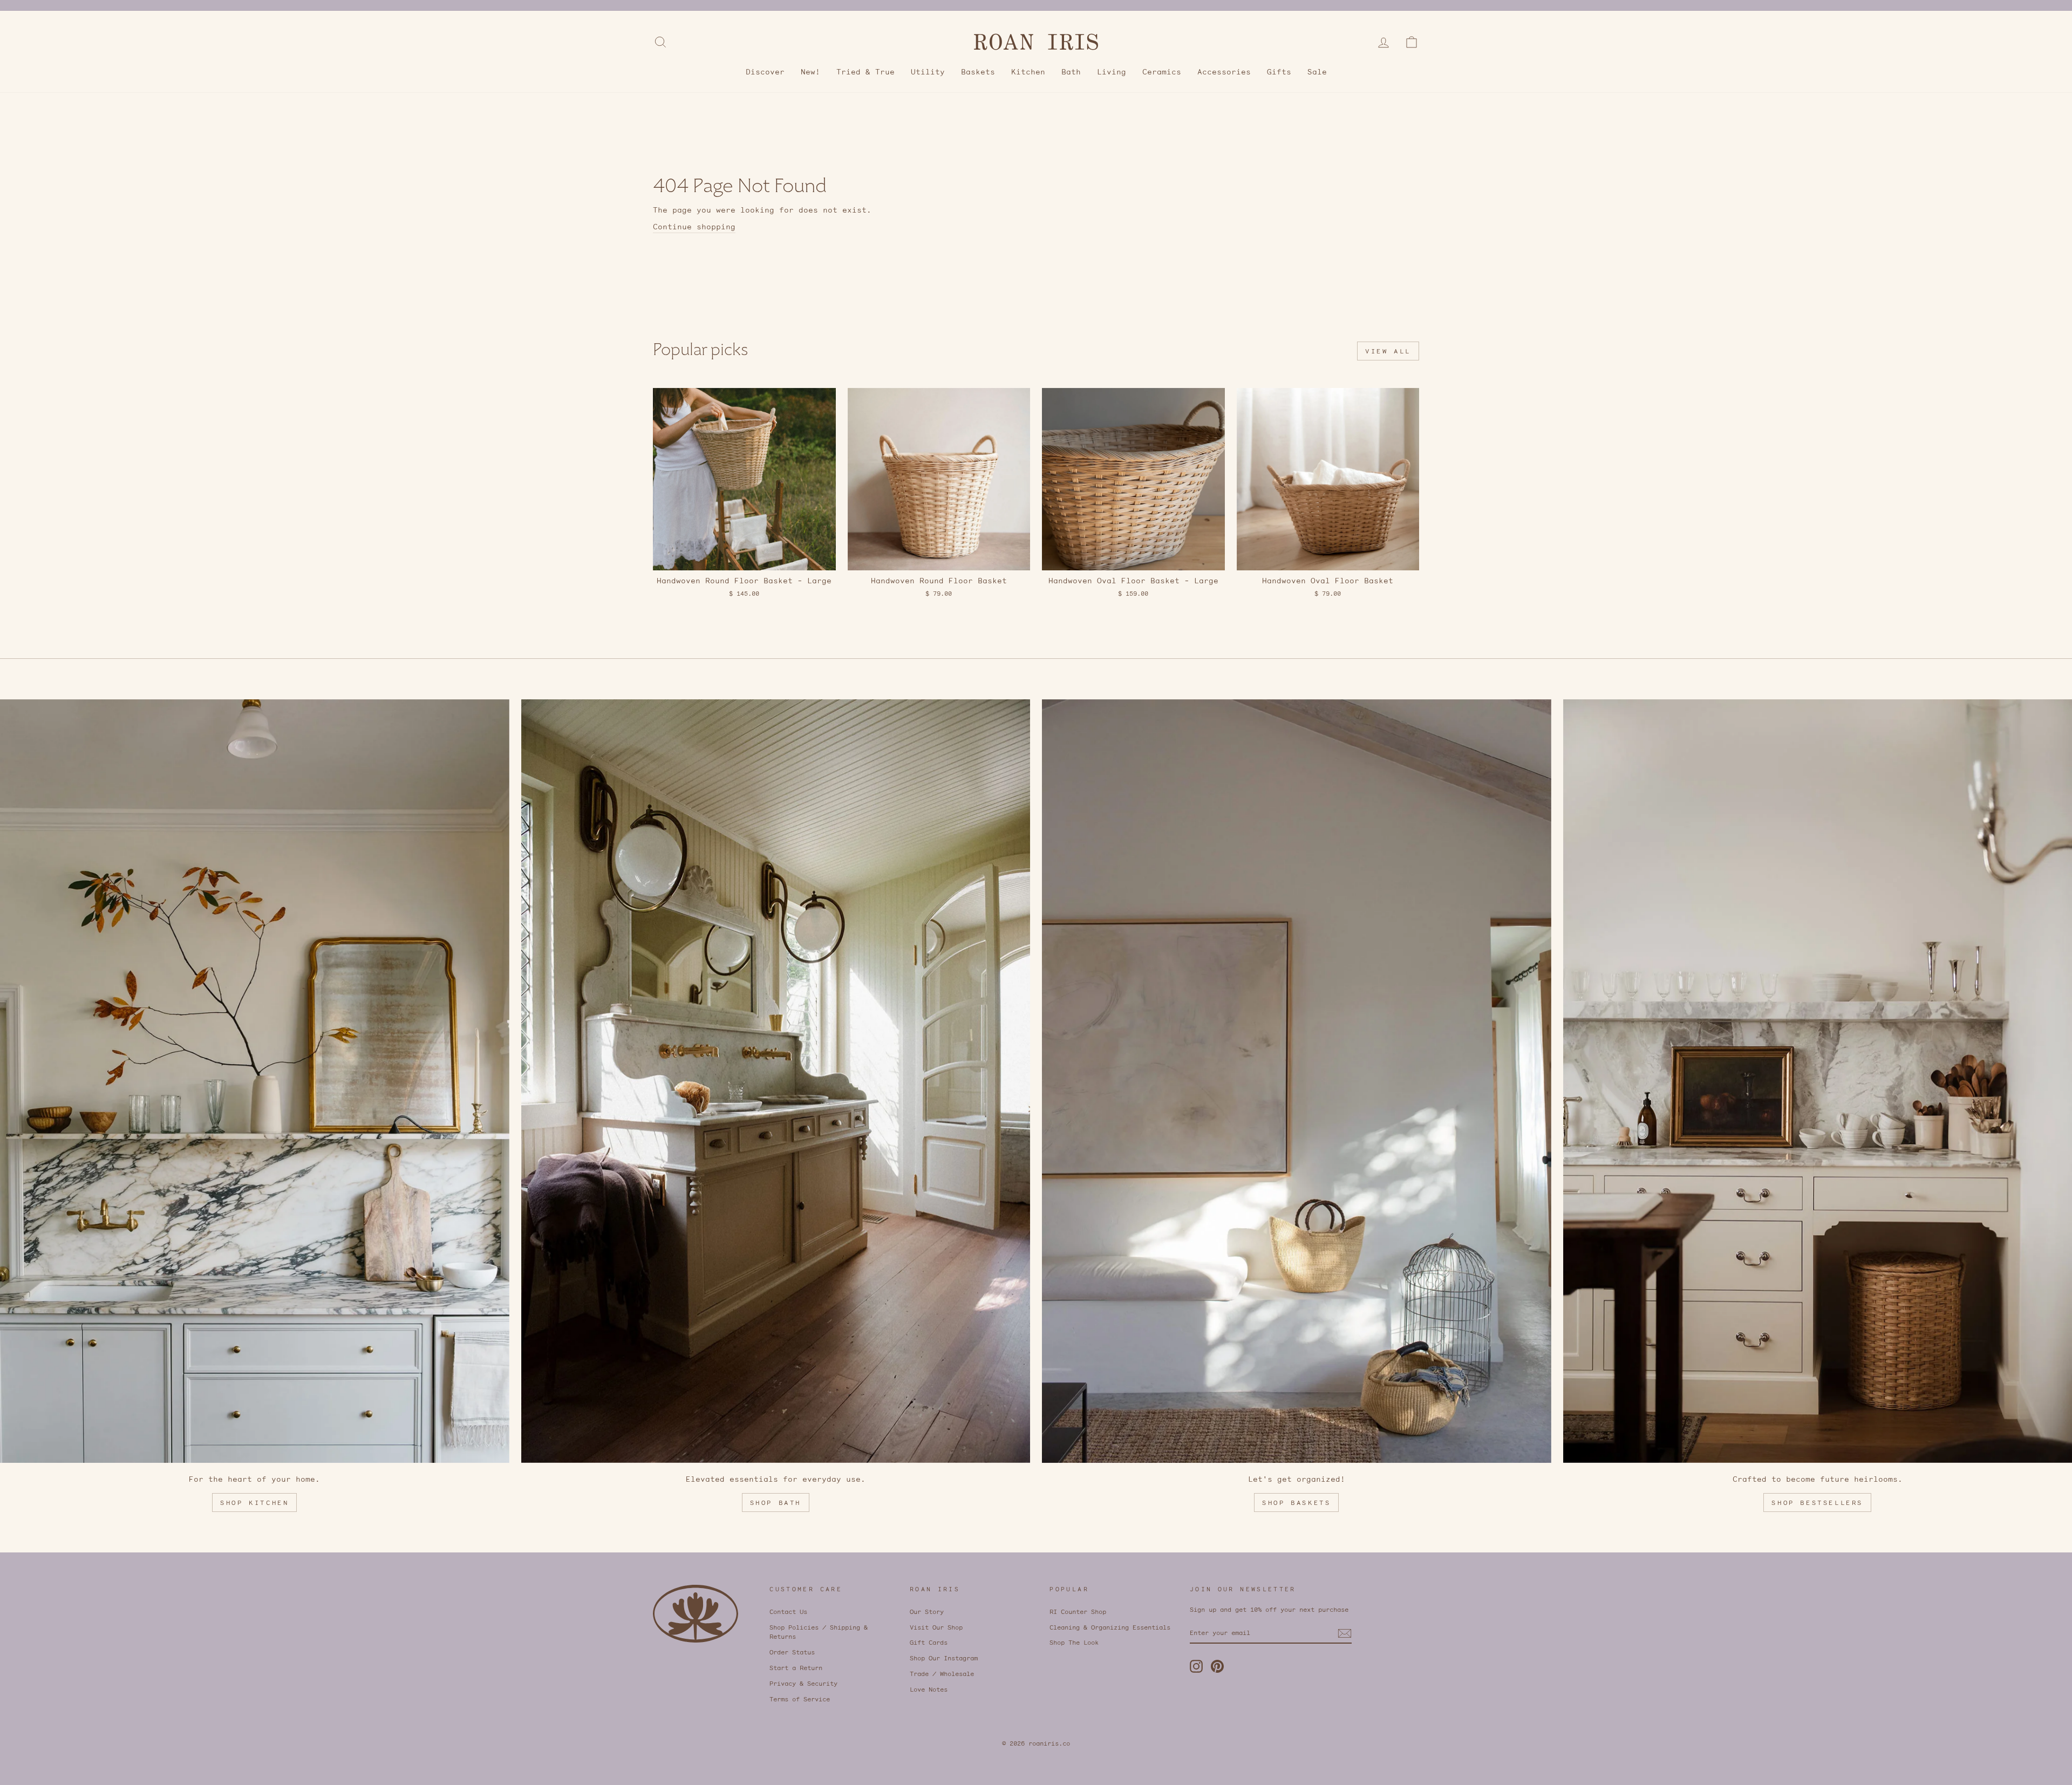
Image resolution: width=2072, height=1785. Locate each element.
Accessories (1224, 72)
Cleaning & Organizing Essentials (1110, 1627)
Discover (765, 72)
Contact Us (788, 1612)
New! (810, 72)
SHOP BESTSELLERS (1817, 1503)
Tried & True (865, 72)
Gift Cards (929, 1642)
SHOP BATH (776, 1503)
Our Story (927, 1612)
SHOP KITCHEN (254, 1503)
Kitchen (1028, 72)
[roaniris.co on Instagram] (1196, 1666)
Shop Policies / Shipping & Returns (819, 1632)
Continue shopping (694, 227)
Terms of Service (800, 1699)
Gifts (1279, 72)
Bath (1071, 72)
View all (1388, 351)
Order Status (792, 1652)
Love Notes (929, 1689)
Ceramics (1162, 72)
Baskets (978, 72)
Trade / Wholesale (942, 1674)
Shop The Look (1074, 1642)
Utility (928, 72)
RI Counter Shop (1078, 1612)
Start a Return (796, 1668)
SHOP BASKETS (1296, 1503)
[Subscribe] (1345, 1633)
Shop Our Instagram (944, 1658)
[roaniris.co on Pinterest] (1217, 1666)
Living (1112, 72)
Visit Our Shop (936, 1627)
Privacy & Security (803, 1683)
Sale (1317, 72)
